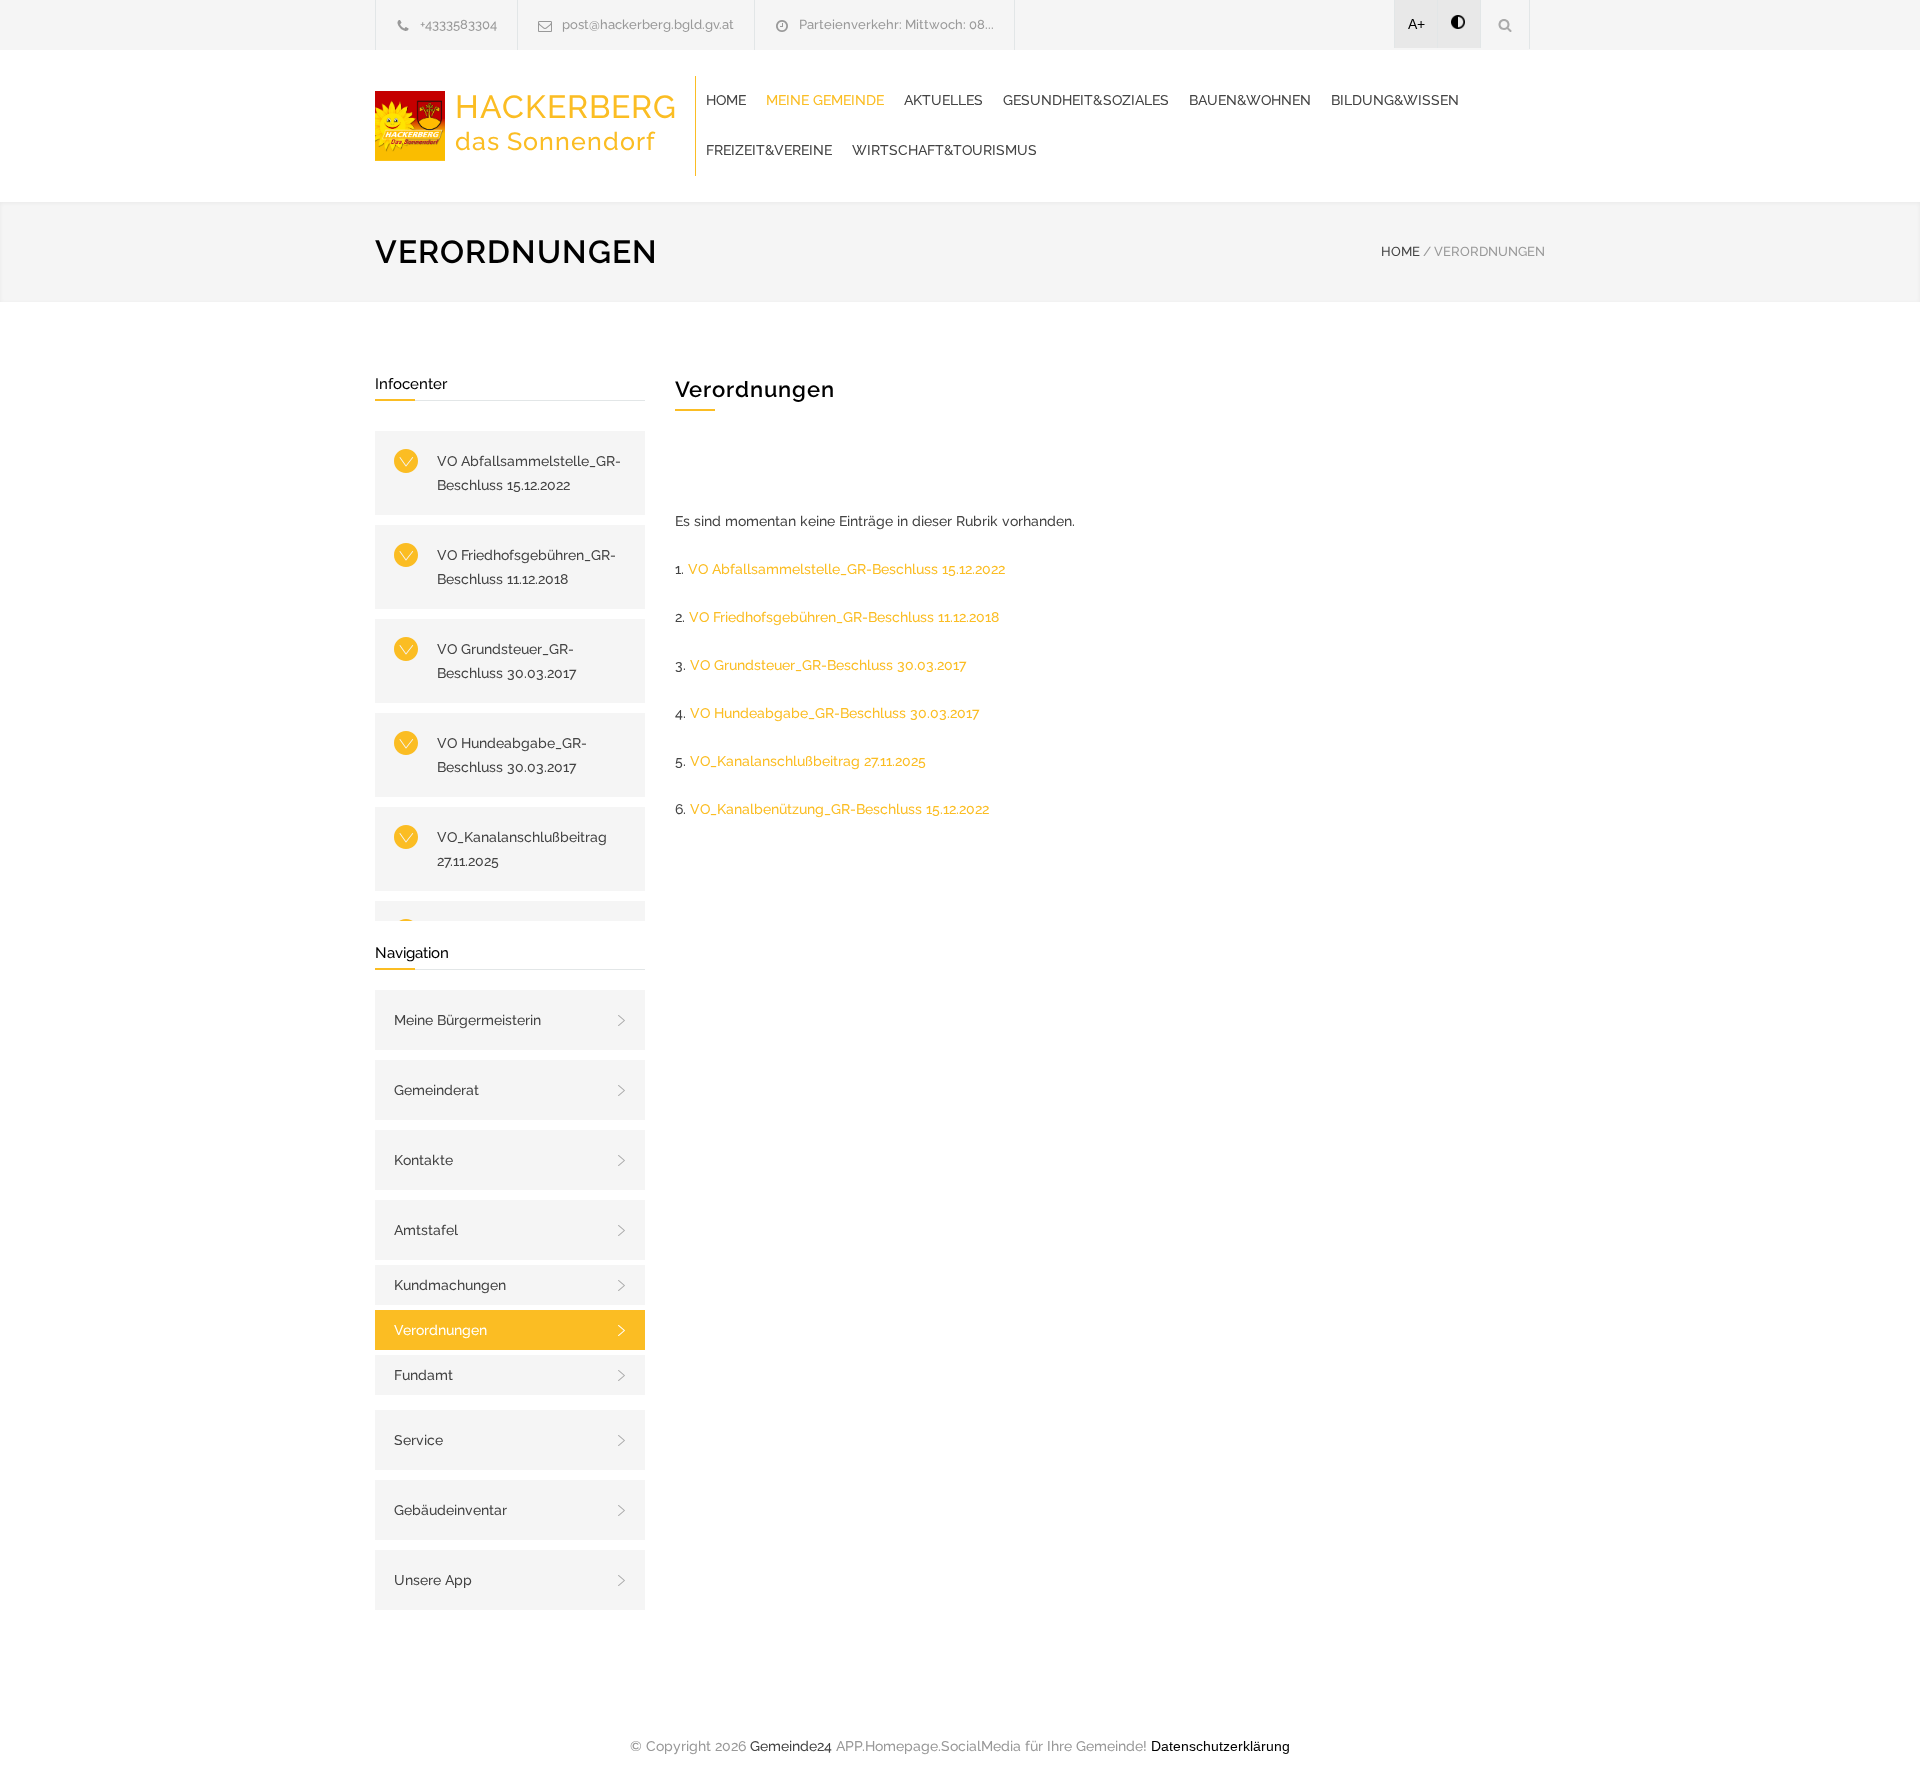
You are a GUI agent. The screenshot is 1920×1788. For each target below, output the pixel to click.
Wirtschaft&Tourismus (944, 150)
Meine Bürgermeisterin (467, 1020)
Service (418, 1440)
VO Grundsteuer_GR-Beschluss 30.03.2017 (506, 661)
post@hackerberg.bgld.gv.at (648, 24)
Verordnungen (440, 1330)
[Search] (1505, 24)
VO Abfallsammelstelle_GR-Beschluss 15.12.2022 (529, 473)
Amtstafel (426, 1230)
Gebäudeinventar (450, 1510)
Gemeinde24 (791, 1746)
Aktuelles (943, 100)
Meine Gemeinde (825, 100)
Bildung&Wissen (1395, 100)
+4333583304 (458, 24)
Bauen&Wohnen (1250, 100)
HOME (1400, 251)
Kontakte (423, 1160)
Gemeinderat (436, 1090)
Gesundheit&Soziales (1086, 100)
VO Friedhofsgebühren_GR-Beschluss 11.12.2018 (526, 567)
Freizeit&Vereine (769, 150)
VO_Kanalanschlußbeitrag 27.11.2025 (522, 849)
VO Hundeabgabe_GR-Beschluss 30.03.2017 (512, 755)
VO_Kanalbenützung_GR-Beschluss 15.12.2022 (839, 809)
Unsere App (433, 1580)
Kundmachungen (450, 1285)
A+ (1416, 24)
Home (726, 100)
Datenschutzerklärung (1220, 1746)
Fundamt (423, 1375)
